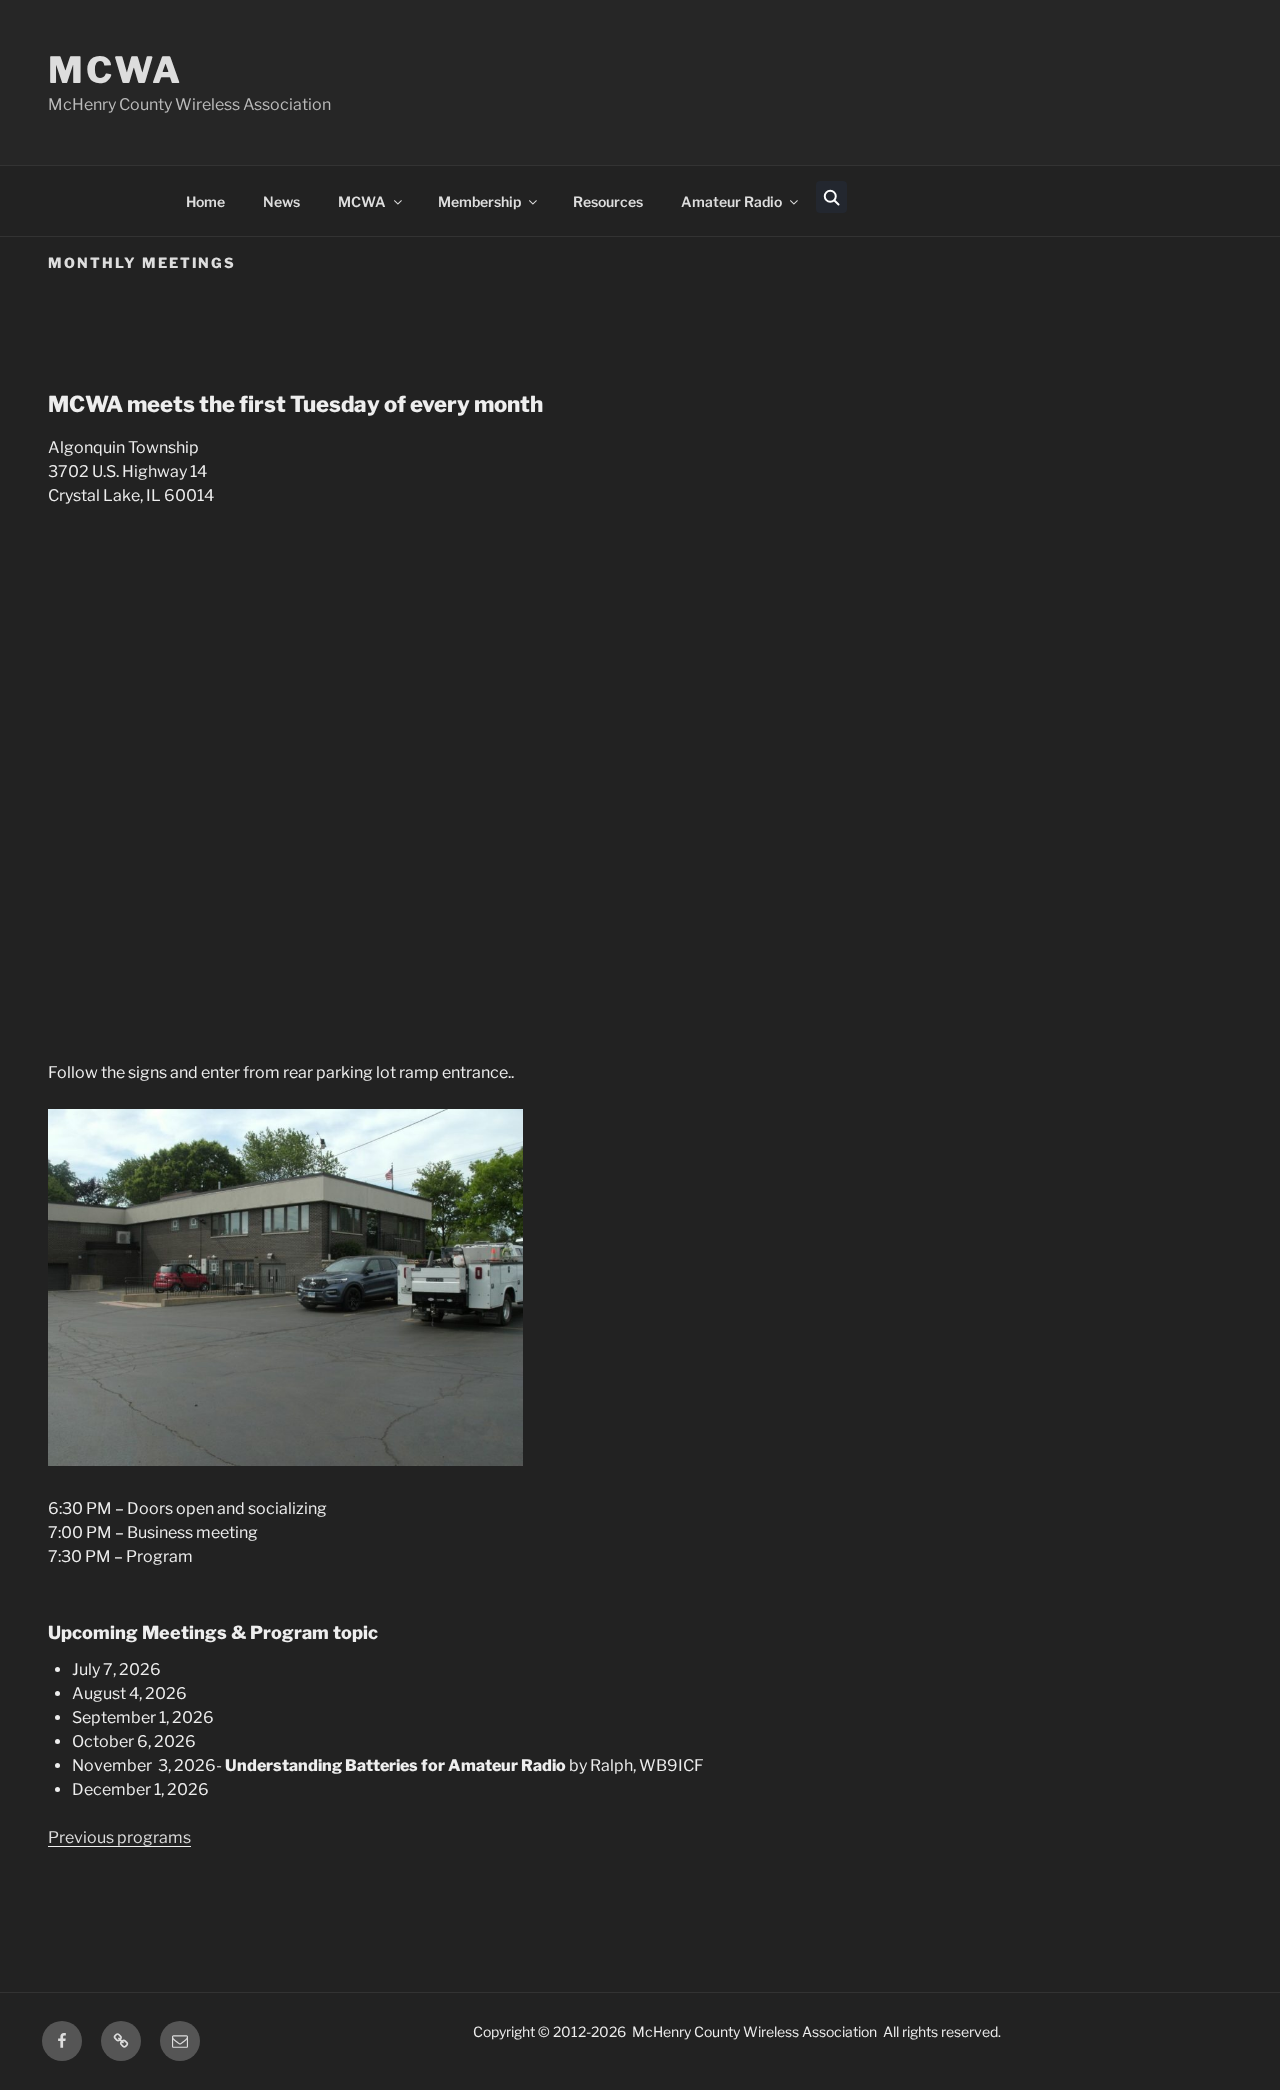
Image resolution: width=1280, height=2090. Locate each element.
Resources (608, 201)
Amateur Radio (731, 201)
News (281, 201)
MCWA (115, 70)
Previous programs (119, 1837)
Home (205, 201)
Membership (479, 201)
